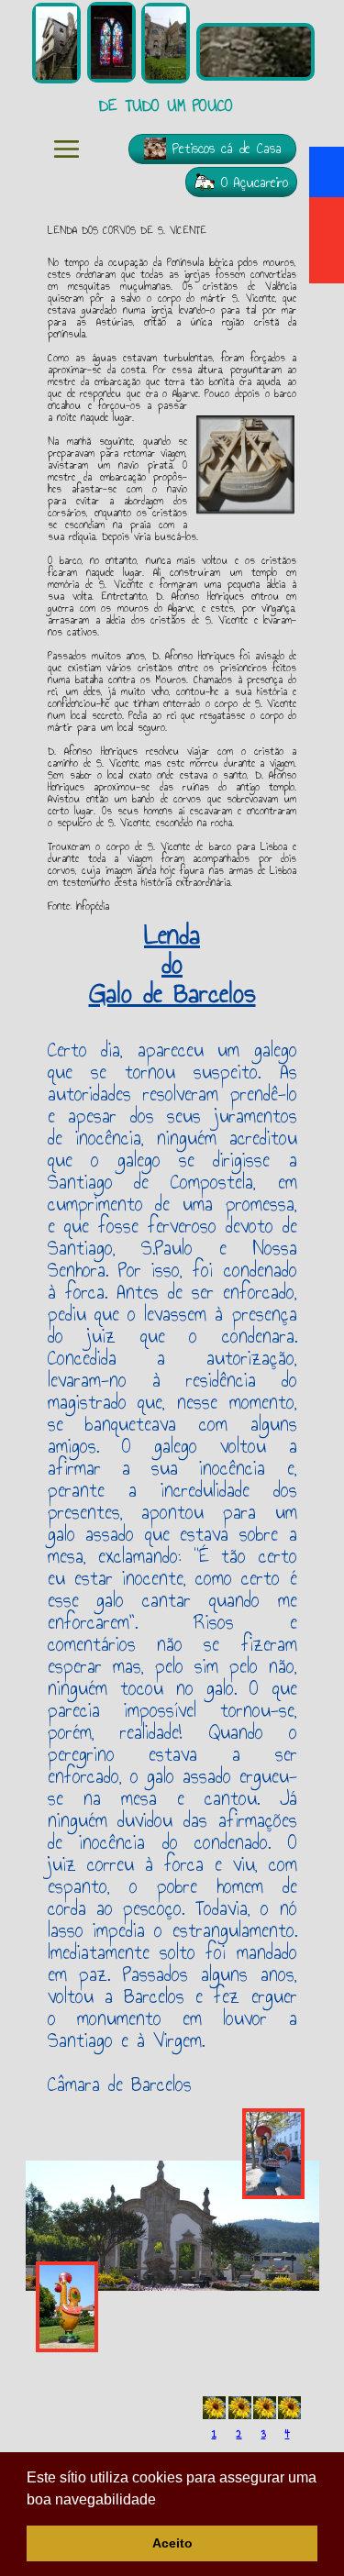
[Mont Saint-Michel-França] (112, 42)
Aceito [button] (172, 2543)
